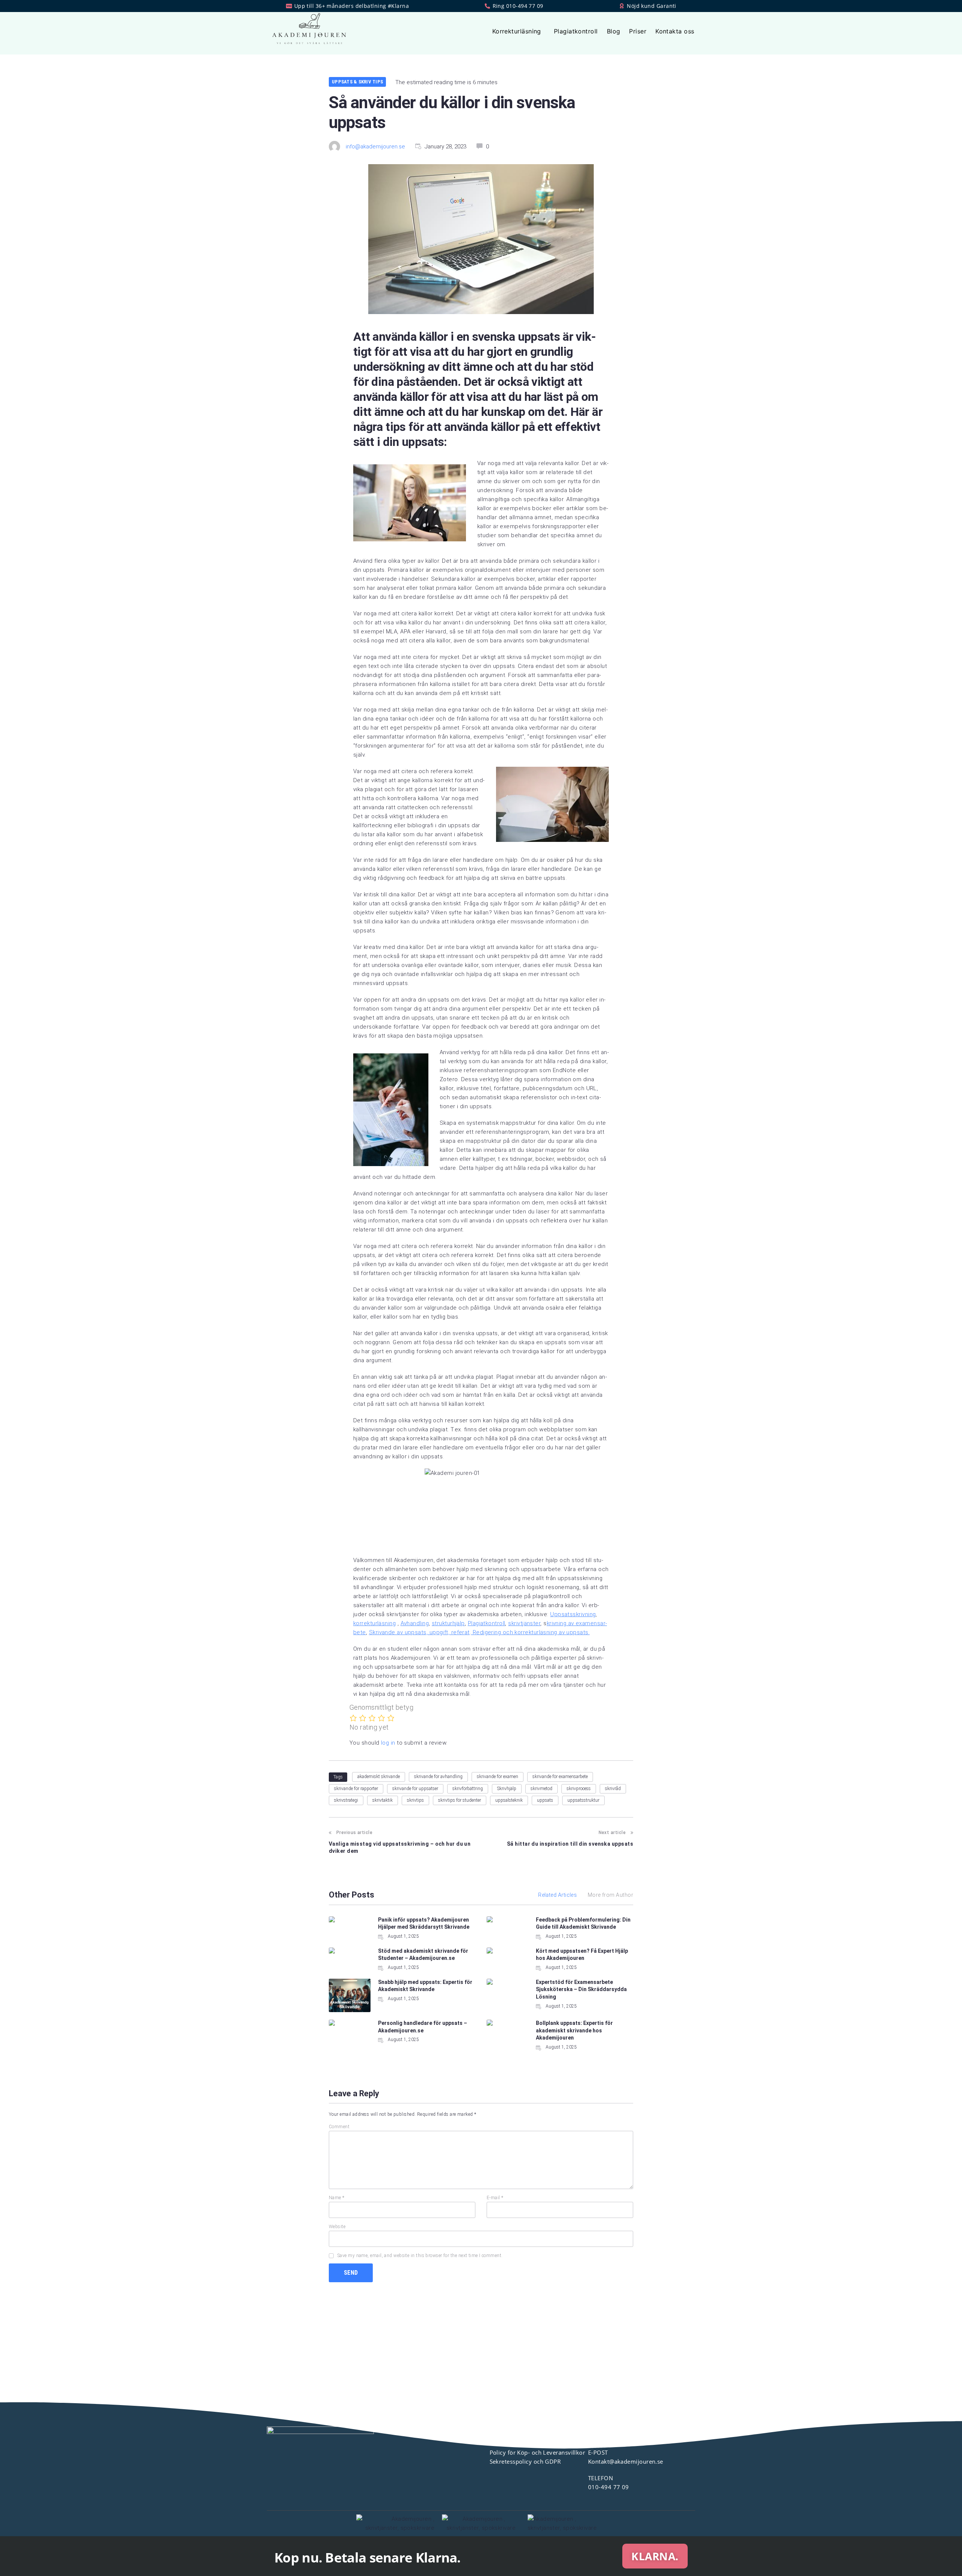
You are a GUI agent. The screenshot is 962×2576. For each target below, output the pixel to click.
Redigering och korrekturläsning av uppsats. (530, 1632)
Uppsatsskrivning (573, 1614)
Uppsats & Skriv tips (357, 82)
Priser (638, 31)
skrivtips (415, 1800)
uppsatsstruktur (583, 1800)
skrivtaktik (383, 1800)
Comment (339, 2127)
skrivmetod (542, 1789)
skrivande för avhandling (438, 1777)
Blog (614, 31)
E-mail (495, 2198)
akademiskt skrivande (379, 1777)
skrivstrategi (346, 1800)
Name (337, 2198)
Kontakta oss (675, 31)
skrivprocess (579, 1789)
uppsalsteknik (509, 1800)
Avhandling (415, 1623)
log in (388, 1743)
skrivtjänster (524, 1623)
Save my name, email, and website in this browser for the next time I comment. (420, 2256)
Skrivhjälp (507, 1789)
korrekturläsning (374, 1623)
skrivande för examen (498, 1777)
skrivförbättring (468, 1789)
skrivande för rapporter (356, 1789)
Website (337, 2227)
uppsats (545, 1800)
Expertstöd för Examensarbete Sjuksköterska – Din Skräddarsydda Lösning (581, 1989)
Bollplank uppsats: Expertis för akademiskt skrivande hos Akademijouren (574, 2030)
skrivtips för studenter (460, 1800)
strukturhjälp (448, 1623)
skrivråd (613, 1789)
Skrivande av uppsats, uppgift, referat (419, 1632)
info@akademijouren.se (375, 147)
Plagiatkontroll (576, 31)
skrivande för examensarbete (560, 1777)
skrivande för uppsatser (415, 1789)
